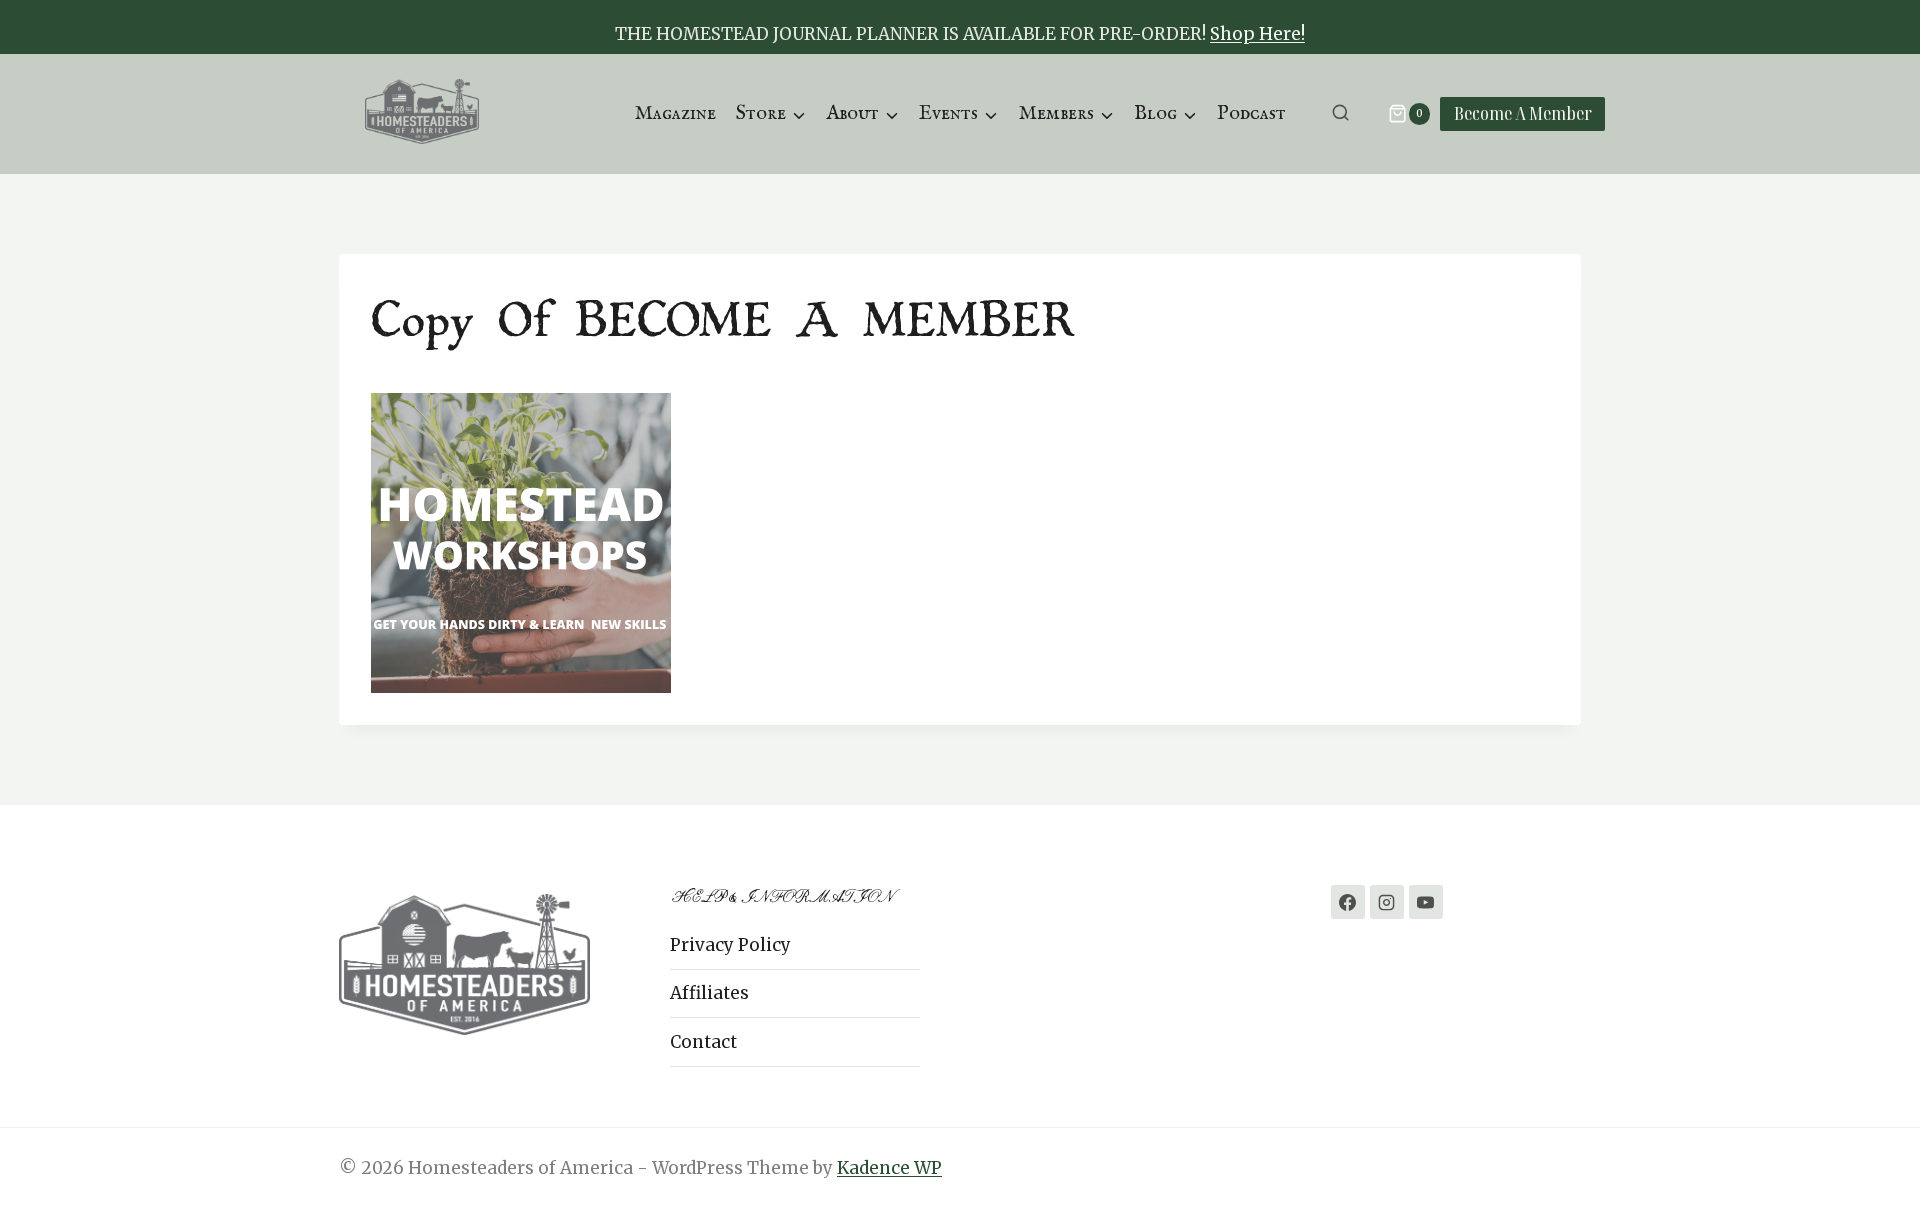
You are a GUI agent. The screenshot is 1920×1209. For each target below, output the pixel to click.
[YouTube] (1426, 902)
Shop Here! (1257, 34)
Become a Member (1523, 113)
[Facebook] (1348, 902)
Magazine (675, 113)
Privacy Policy (730, 945)
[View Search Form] (1340, 113)
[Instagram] (1387, 902)
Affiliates (709, 993)
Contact (703, 1042)
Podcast (1251, 113)
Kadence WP (889, 1168)
